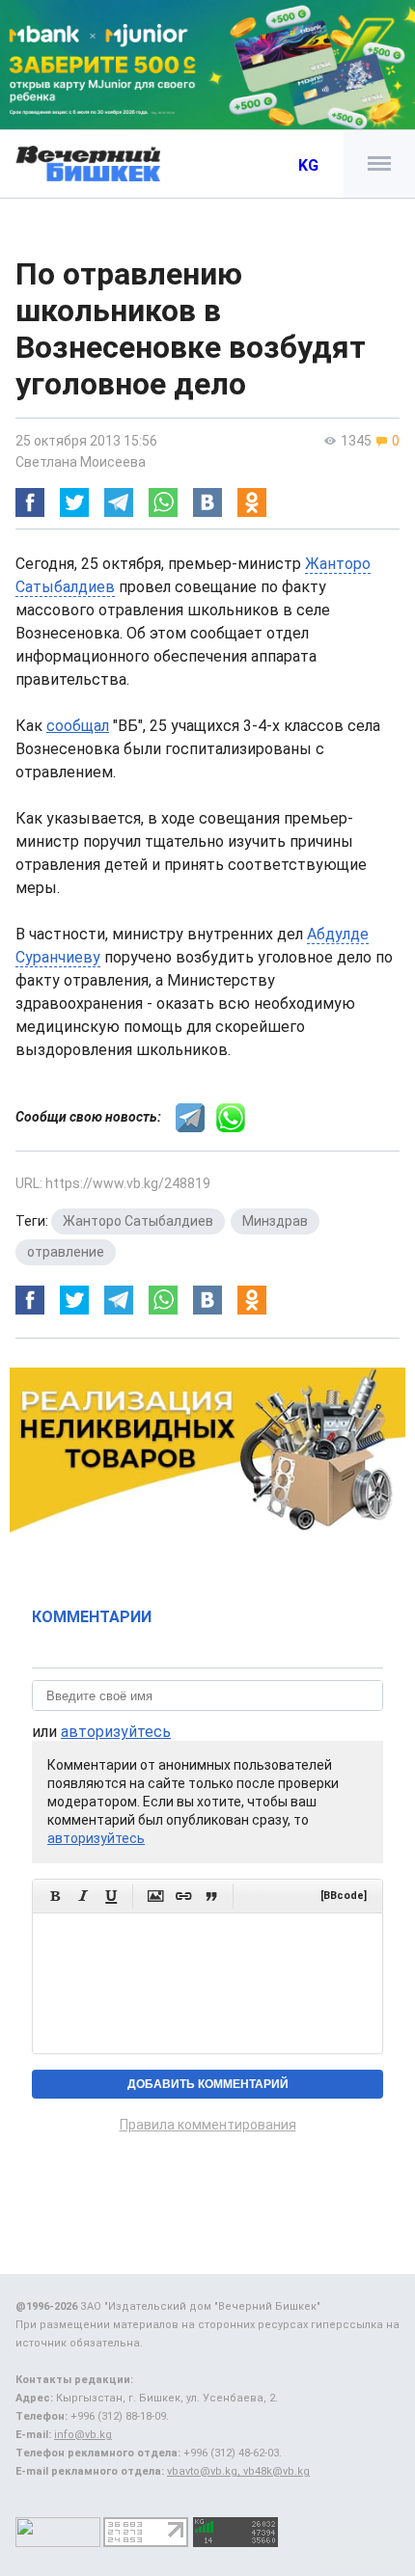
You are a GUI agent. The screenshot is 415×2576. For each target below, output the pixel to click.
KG (308, 165)
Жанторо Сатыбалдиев (138, 1221)
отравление (66, 1252)
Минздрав (275, 1221)
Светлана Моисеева (81, 462)
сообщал (78, 726)
